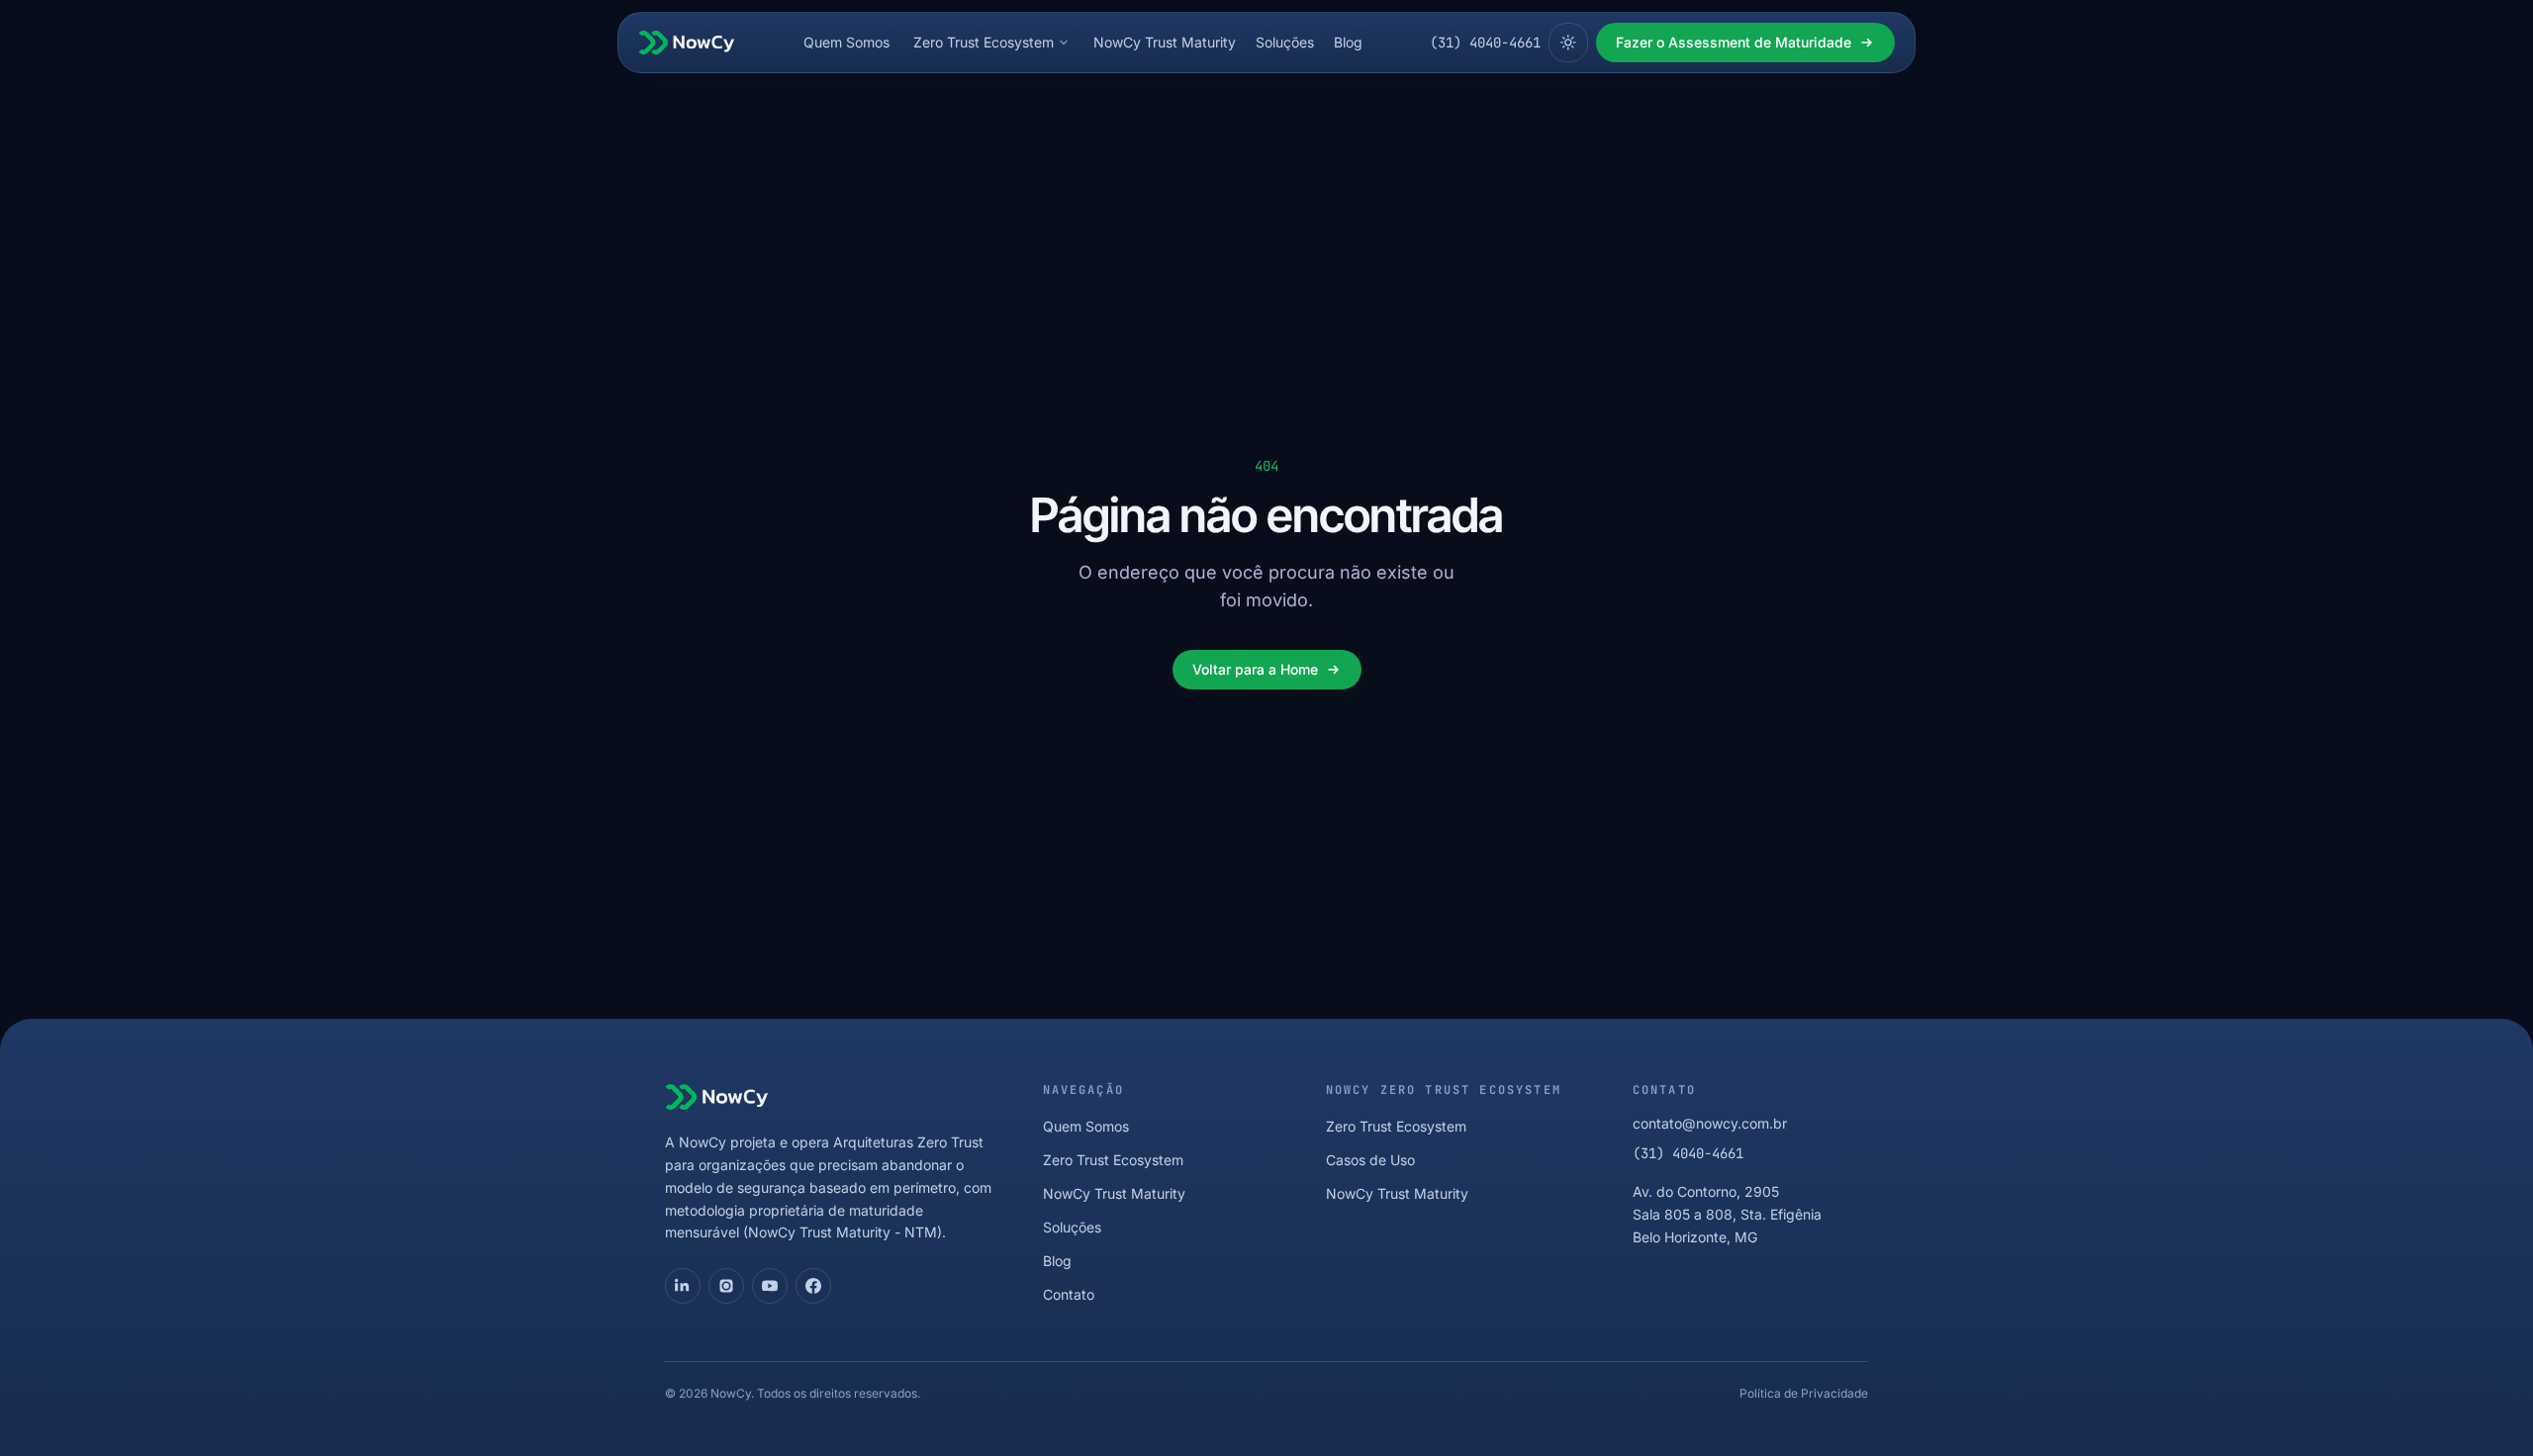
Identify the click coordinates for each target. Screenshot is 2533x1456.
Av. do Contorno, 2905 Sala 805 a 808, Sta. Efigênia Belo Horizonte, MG (1727, 1214)
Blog (1348, 42)
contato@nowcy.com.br (1710, 1123)
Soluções (1285, 42)
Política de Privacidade (1804, 1393)
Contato (1069, 1294)
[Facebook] (813, 1286)
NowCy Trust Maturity (1165, 42)
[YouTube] (770, 1286)
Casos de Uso (1370, 1160)
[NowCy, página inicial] (687, 43)
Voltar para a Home (1255, 669)
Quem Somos (846, 42)
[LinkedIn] (683, 1286)
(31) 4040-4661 (1485, 43)
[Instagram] (726, 1286)
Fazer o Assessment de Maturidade (1734, 42)
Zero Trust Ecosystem (984, 42)
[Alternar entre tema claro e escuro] (1568, 43)
